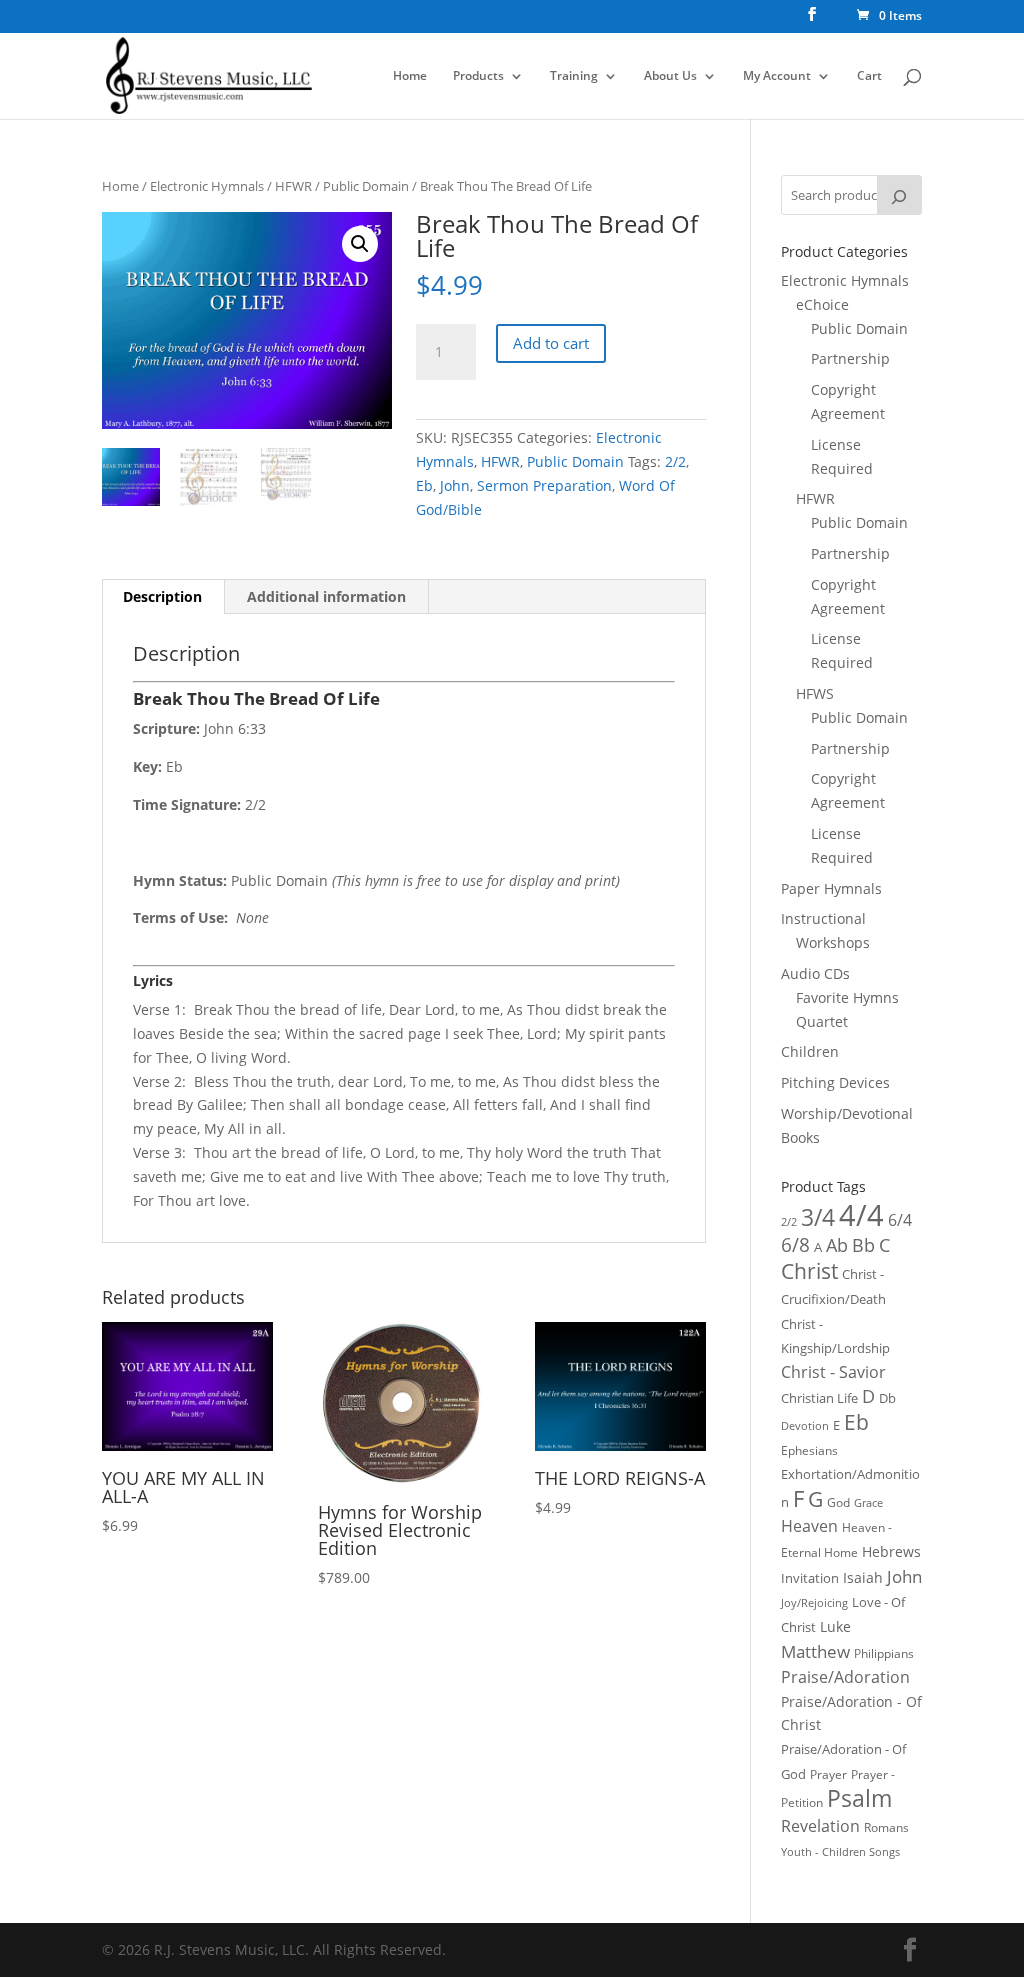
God (838, 1502)
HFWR (293, 186)
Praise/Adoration (845, 1677)
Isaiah (863, 1577)
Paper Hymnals (831, 888)
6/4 (900, 1220)
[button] (360, 244)
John (455, 485)
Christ (809, 1271)
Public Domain (366, 186)
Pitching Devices (835, 1082)
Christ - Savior (833, 1372)
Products (478, 76)
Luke (835, 1626)
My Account (777, 76)
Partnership (850, 358)
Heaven (809, 1526)
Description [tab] (162, 596)
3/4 (818, 1217)
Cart (869, 76)
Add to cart (551, 343)
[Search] (899, 195)
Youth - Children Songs (840, 1852)
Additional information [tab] (326, 596)
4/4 (861, 1215)
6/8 (795, 1244)
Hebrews (891, 1551)
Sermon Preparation (544, 485)
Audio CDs (815, 973)
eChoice (822, 304)
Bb (863, 1245)
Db (887, 1398)
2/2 (675, 461)
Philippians (884, 1653)
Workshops (833, 942)
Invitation (810, 1578)
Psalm (859, 1798)
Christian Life (819, 1398)
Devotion (805, 1425)
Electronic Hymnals (207, 186)
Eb (424, 485)
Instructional (823, 918)
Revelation (820, 1826)
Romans (886, 1827)
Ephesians (809, 1450)
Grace (868, 1502)
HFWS (815, 693)
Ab (837, 1245)
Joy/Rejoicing (814, 1602)
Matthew (815, 1651)
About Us (670, 76)
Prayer (828, 1774)
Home (410, 76)
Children (810, 1051)
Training (574, 76)
